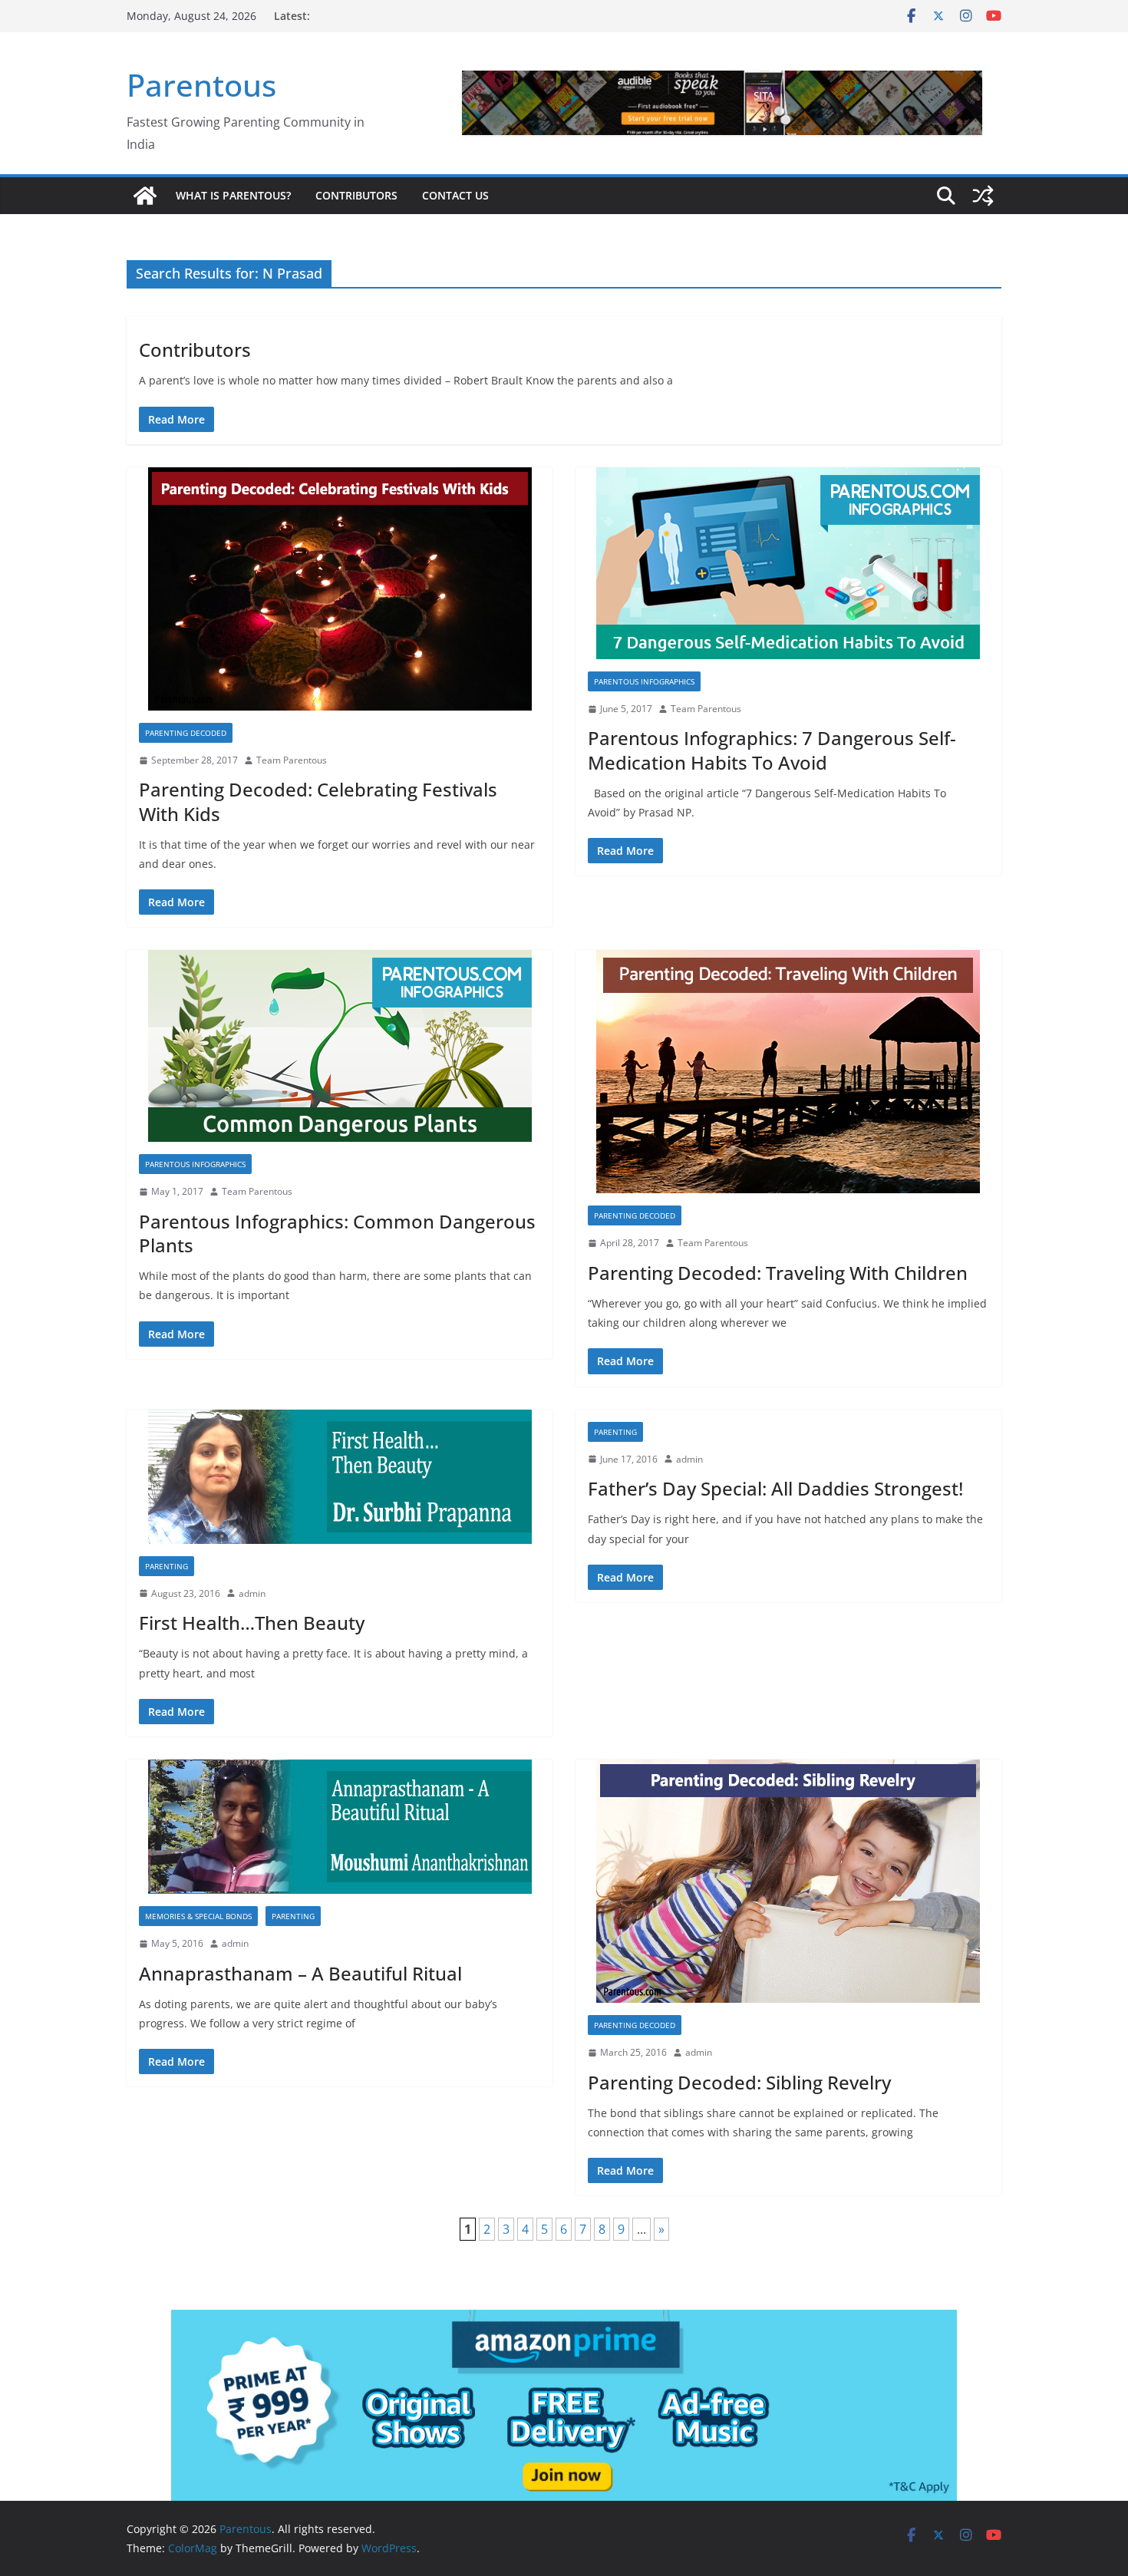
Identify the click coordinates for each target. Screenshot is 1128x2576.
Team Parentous (292, 760)
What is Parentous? (233, 195)
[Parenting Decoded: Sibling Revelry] (788, 1881)
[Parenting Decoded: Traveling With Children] (788, 1072)
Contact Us (455, 195)
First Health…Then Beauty (252, 1623)
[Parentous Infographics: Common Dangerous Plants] (340, 1046)
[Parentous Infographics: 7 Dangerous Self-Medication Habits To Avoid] (788, 563)
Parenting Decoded (186, 733)
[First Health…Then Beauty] (340, 1477)
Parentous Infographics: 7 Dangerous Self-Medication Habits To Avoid (772, 750)
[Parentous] (145, 196)
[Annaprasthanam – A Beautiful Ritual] (340, 1827)
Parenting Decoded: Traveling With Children (778, 1273)
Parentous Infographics (644, 681)
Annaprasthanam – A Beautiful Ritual (300, 1973)
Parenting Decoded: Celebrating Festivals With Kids (318, 801)
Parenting (167, 1566)
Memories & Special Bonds (198, 1916)
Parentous (201, 85)
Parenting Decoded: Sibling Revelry (739, 2082)
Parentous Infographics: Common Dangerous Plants (337, 1233)
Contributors (356, 195)
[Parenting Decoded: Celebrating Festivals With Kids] (340, 589)
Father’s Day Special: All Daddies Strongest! (775, 1488)
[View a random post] (983, 196)
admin (252, 1593)
